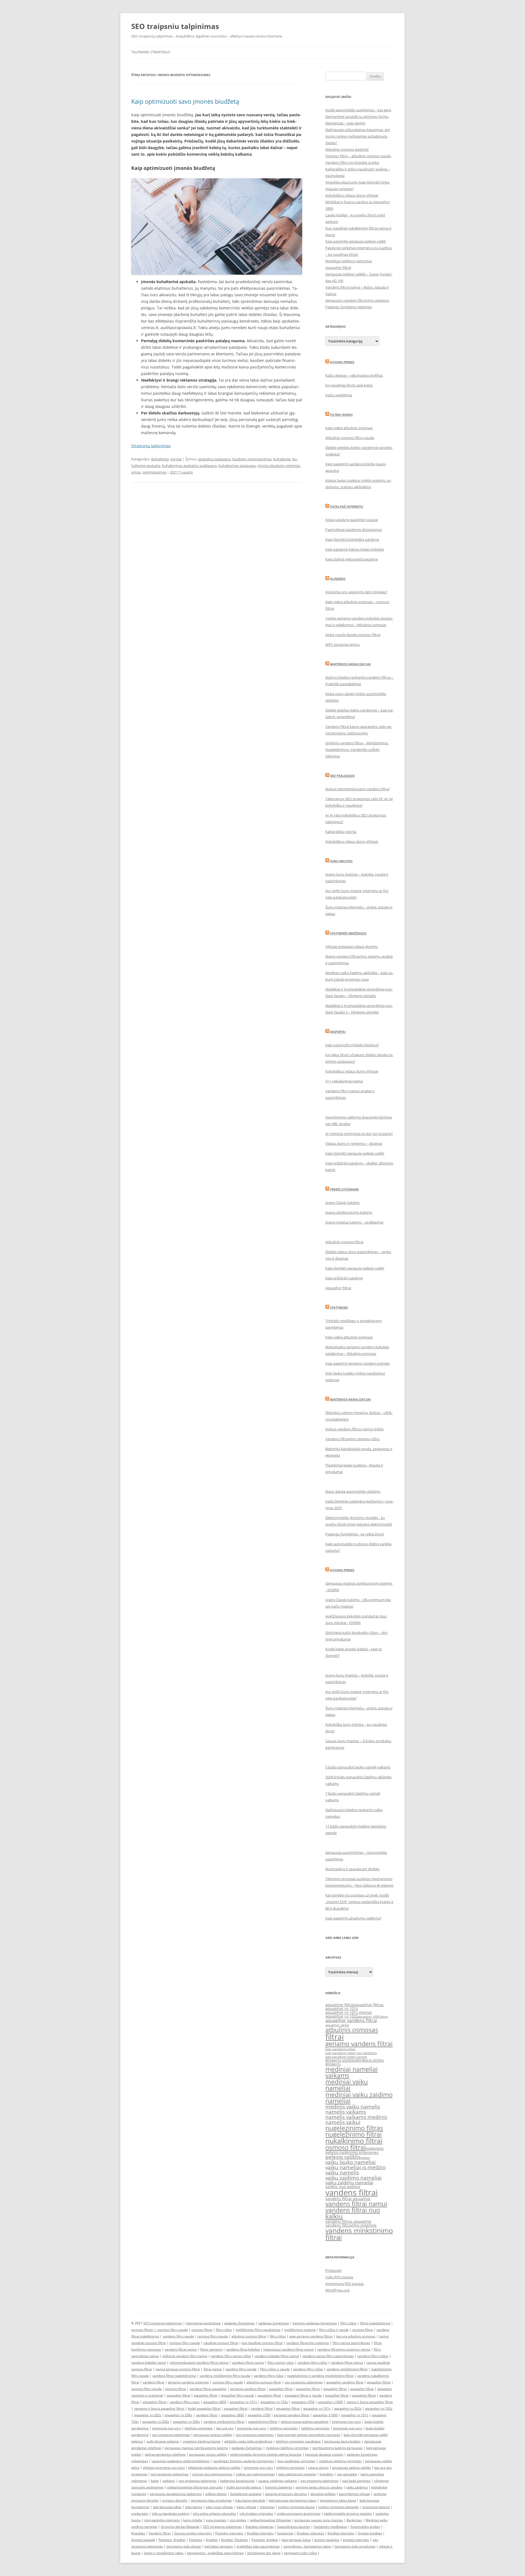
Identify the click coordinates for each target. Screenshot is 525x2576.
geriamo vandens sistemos (188, 2382)
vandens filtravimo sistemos (351, 2225)
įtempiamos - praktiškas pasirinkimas (215, 2553)
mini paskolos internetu (162, 2520)
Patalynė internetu (347, 506)
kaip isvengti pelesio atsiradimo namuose (309, 2435)
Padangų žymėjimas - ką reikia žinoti (355, 1534)
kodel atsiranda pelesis (244, 2487)
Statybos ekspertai (259, 2527)
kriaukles (326, 2474)
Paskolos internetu (229, 2533)
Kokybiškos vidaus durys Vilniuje (352, 195)
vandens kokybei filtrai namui (277, 2356)
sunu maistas (216, 2520)
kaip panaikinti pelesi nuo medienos (351, 2053)
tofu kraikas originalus (256, 2513)
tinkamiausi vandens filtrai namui (288, 2349)
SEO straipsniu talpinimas (163, 2323)
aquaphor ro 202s (156, 2422)
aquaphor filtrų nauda (237, 2395)
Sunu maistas (341, 861)
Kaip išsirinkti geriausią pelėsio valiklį (355, 1153)
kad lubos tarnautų (219, 2546)
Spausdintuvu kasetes (294, 2527)
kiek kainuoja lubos (167, 2507)
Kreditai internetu (260, 2533)
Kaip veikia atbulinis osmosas (349, 428)
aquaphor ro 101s (342, 2009)
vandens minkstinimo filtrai (359, 2234)
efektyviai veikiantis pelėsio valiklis (214, 2468)
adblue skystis (216, 2494)
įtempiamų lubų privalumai (355, 2546)
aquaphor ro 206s (186, 2422)
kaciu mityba (193, 2520)
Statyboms (339, 1307)
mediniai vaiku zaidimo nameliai (359, 2098)
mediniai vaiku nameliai (347, 2085)
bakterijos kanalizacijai (237, 2481)
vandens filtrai (352, 2192)
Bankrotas (354, 2520)
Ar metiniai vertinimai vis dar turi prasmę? (359, 1134)
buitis (155, 2481)
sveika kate (140, 2513)
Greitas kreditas (370, 2533)
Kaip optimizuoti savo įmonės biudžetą (185, 101)
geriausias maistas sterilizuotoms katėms (196, 2448)
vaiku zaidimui (357, 2487)
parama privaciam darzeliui (286, 2494)
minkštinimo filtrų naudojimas (258, 2330)
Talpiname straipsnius (151, 52)
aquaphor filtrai (340, 2005)
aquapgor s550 (303, 2402)
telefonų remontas (199, 2428)
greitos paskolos (327, 2540)
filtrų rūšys (348, 2323)
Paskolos (196, 2540)
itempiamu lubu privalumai (211, 2500)
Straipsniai (285, 2533)
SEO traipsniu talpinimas (175, 26)
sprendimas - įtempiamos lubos (307, 2546)
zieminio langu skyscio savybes (319, 2487)
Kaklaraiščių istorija (341, 832)
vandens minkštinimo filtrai (347, 2369)
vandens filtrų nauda (178, 2336)
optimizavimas (154, 472)
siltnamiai (267, 2507)
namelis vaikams (346, 2112)
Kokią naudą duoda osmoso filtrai (353, 635)
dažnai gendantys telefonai (165, 2454)
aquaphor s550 (259, 2415)
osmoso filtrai (345, 2147)
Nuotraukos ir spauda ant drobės (352, 1869)
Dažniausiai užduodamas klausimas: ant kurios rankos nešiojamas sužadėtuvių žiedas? (358, 136)
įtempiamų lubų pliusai (184, 2546)
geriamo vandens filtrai (359, 2044)
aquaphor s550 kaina (373, 2017)
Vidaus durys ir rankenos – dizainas (354, 1143)
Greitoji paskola (143, 2540)
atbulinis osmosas (352, 2030)
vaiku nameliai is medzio (355, 2167)
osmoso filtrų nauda (173, 2330)
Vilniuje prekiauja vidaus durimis (352, 946)
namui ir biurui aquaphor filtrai (370, 2402)
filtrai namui (213, 2369)
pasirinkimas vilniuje (355, 2494)
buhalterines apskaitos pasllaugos (189, 466)
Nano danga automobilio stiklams (353, 1491)
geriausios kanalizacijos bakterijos (176, 2494)
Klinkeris (338, 579)
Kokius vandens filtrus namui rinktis (355, 1429)
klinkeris (333, 2064)
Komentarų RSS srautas (345, 2284)
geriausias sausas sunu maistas (319, 2520)
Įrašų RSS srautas (339, 2277)
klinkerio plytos (370, 2060)
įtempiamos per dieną (264, 2553)
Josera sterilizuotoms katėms (349, 1212)
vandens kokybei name (149, 2362)
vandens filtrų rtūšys (373, 2356)
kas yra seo (225, 2428)
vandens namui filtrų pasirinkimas (328, 2356)
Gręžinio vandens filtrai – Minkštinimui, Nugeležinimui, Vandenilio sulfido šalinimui (357, 750)
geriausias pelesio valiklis (352, 2468)
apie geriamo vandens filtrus (311, 2336)
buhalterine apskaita (246, 2494)
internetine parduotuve (203, 2323)
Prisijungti (333, 2270)
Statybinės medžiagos (348, 933)
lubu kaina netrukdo (250, 2500)
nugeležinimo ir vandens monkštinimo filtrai (320, 2376)
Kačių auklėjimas (339, 395)
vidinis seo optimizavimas (255, 2474)
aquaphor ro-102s (274, 2402)
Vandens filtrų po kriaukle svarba (352, 162)
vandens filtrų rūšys (312, 2362)
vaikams (169, 2481)
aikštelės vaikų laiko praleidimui (248, 2441)
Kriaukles (138, 2533)
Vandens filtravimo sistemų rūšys (352, 1439)
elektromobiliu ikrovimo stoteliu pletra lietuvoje (266, 2454)
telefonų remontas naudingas (298, 2441)
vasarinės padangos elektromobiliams (180, 2461)
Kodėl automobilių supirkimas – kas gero (358, 110)
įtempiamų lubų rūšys (301, 2553)
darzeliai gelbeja (323, 2494)
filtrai (335, 2037)
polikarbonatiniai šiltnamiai (270, 2520)
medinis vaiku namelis (353, 2107)
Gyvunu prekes (342, 362)
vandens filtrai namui (356, 2204)
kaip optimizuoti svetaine (297, 2474)
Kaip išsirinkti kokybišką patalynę (352, 539)
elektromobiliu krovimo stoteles (348, 2513)
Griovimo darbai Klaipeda (180, 2527)
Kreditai (212, 2540)
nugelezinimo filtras (354, 2128)
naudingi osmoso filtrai (221, 2343)
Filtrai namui (341, 415)
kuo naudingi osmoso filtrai (262, 2343)
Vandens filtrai (160, 2533)
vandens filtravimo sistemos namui (344, 2349)
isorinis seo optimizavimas (212, 2474)
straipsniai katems (376, 2507)
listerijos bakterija (278, 2487)
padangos (375, 2148)
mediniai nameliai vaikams (352, 2072)
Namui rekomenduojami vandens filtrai (357, 789)
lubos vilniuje (246, 2507)
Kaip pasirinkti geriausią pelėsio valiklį (356, 241)
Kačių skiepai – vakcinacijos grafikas (354, 375)
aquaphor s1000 (330, 2402)
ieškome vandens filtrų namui (185, 2356)
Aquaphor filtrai (338, 268)
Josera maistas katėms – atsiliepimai (354, 1222)
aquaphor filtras (369, 2005)
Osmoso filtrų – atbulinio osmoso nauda (358, 156)
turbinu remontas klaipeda (338, 2507)
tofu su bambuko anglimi (170, 2513)
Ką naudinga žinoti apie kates (349, 385)
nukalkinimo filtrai (354, 2141)
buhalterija (282, 459)
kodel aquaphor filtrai (204, 2408)
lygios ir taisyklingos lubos (164, 2553)
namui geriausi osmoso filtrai (178, 2369)
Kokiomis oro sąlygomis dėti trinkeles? (356, 592)
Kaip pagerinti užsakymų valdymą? (354, 1918)
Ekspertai (338, 1032)
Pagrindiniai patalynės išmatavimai (354, 530)
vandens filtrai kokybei (243, 2349)
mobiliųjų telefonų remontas (287, 2448)
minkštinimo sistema (300, 2330)
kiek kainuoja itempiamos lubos (293, 2500)
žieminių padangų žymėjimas (315, 2323)
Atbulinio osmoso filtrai (344, 1242)
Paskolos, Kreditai (172, 2540)
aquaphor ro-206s (179, 2415)
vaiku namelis (342, 2173)
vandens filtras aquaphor (348, 2221)
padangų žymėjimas (240, 2323)
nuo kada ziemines (356, 2481)
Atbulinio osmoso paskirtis (347, 149)
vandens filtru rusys (185, 2402)
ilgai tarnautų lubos (296, 2540)
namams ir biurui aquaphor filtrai (159, 2408)
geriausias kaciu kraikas (342, 2441)
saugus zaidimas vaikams (278, 2481)
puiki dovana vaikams (163, 2441)
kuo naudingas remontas (296, 2461)
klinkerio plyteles (341, 2060)
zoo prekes (238, 2520)
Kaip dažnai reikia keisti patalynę (352, 559)
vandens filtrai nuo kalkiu (353, 2213)
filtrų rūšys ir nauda (334, 2330)
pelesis (365, 2158)
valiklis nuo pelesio (343, 2187)
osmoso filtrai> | (144, 2330)
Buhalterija (160, 459)
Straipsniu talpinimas (151, 446)
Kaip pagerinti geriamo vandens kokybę (358, 1363)
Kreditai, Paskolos (235, 2540)
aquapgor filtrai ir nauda (303, 2395)
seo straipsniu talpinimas (304, 2382)
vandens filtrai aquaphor (348, 2199)
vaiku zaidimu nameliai (349, 2183)
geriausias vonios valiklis (208, 2454)
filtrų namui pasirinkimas (351, 2343)
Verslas (176, 459)
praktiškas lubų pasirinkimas (258, 2546)
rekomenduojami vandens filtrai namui (199, 2362)
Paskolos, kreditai (265, 2540)
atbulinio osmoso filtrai (249, 2336)
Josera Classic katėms (342, 1203)
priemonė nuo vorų (167, 2428)
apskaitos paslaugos (214, 459)
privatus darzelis (175, 2500)
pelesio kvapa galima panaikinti (305, 2422)
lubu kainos (194, 2507)
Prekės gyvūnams (344, 1189)
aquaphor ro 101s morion (349, 2012)
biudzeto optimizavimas (252, 459)
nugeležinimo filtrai (354, 2134)
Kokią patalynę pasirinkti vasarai (352, 520)
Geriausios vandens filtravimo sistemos (357, 300)
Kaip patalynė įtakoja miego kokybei (355, 549)
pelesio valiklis (343, 2157)
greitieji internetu (356, 2540)
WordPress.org (337, 2290)
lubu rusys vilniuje (219, 2507)
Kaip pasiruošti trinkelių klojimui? (352, 1045)
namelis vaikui (343, 2122)
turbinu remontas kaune (296, 2507)
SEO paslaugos (342, 776)
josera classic (318, 2468)
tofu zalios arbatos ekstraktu (214, 2513)
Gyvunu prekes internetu (193, 2533)
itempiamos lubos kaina (338, 2500)
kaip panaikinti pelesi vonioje (346, 2057)
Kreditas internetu (310, 2533)
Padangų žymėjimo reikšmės (349, 307)
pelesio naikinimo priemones (352, 2152)
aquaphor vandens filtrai (351, 2020)
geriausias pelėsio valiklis (213, 2435)
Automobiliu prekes (365, 2527)
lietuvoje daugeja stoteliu (324, 2454)
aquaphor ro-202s (348, 2408)
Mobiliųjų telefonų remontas (349, 261)
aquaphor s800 (215, 2402)
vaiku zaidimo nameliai (354, 2178)
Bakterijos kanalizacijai (351, 664)
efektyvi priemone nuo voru (164, 2468)
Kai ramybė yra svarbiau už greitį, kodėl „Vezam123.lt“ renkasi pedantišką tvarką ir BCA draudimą (359, 1902)
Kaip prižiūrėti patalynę (344, 1278)
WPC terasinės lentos (342, 644)
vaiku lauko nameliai (351, 2162)
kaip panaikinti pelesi (340, 2049)
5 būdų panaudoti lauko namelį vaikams (358, 1767)
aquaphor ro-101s (243, 2402)
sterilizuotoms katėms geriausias (337, 2448)
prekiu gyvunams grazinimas (299, 2513)
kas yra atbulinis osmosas (356, 2336)
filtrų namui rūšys (281, 2362)
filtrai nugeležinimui (375, 2323)
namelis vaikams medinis (356, 2117)
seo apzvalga (347, 2474)
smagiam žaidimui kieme (202, 2441)
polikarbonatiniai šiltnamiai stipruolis (195, 2487)
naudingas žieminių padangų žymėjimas (243, 2461)
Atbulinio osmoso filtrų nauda (350, 438)
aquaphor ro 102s (342, 2016)
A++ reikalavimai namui (344, 1081)
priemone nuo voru (346, 2422)
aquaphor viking (337, 2025)
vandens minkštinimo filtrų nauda (225, 2376)
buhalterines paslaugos (237, 466)
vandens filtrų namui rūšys (231, 2356)
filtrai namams (211, 2349)
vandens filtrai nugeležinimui (174, 2376)
